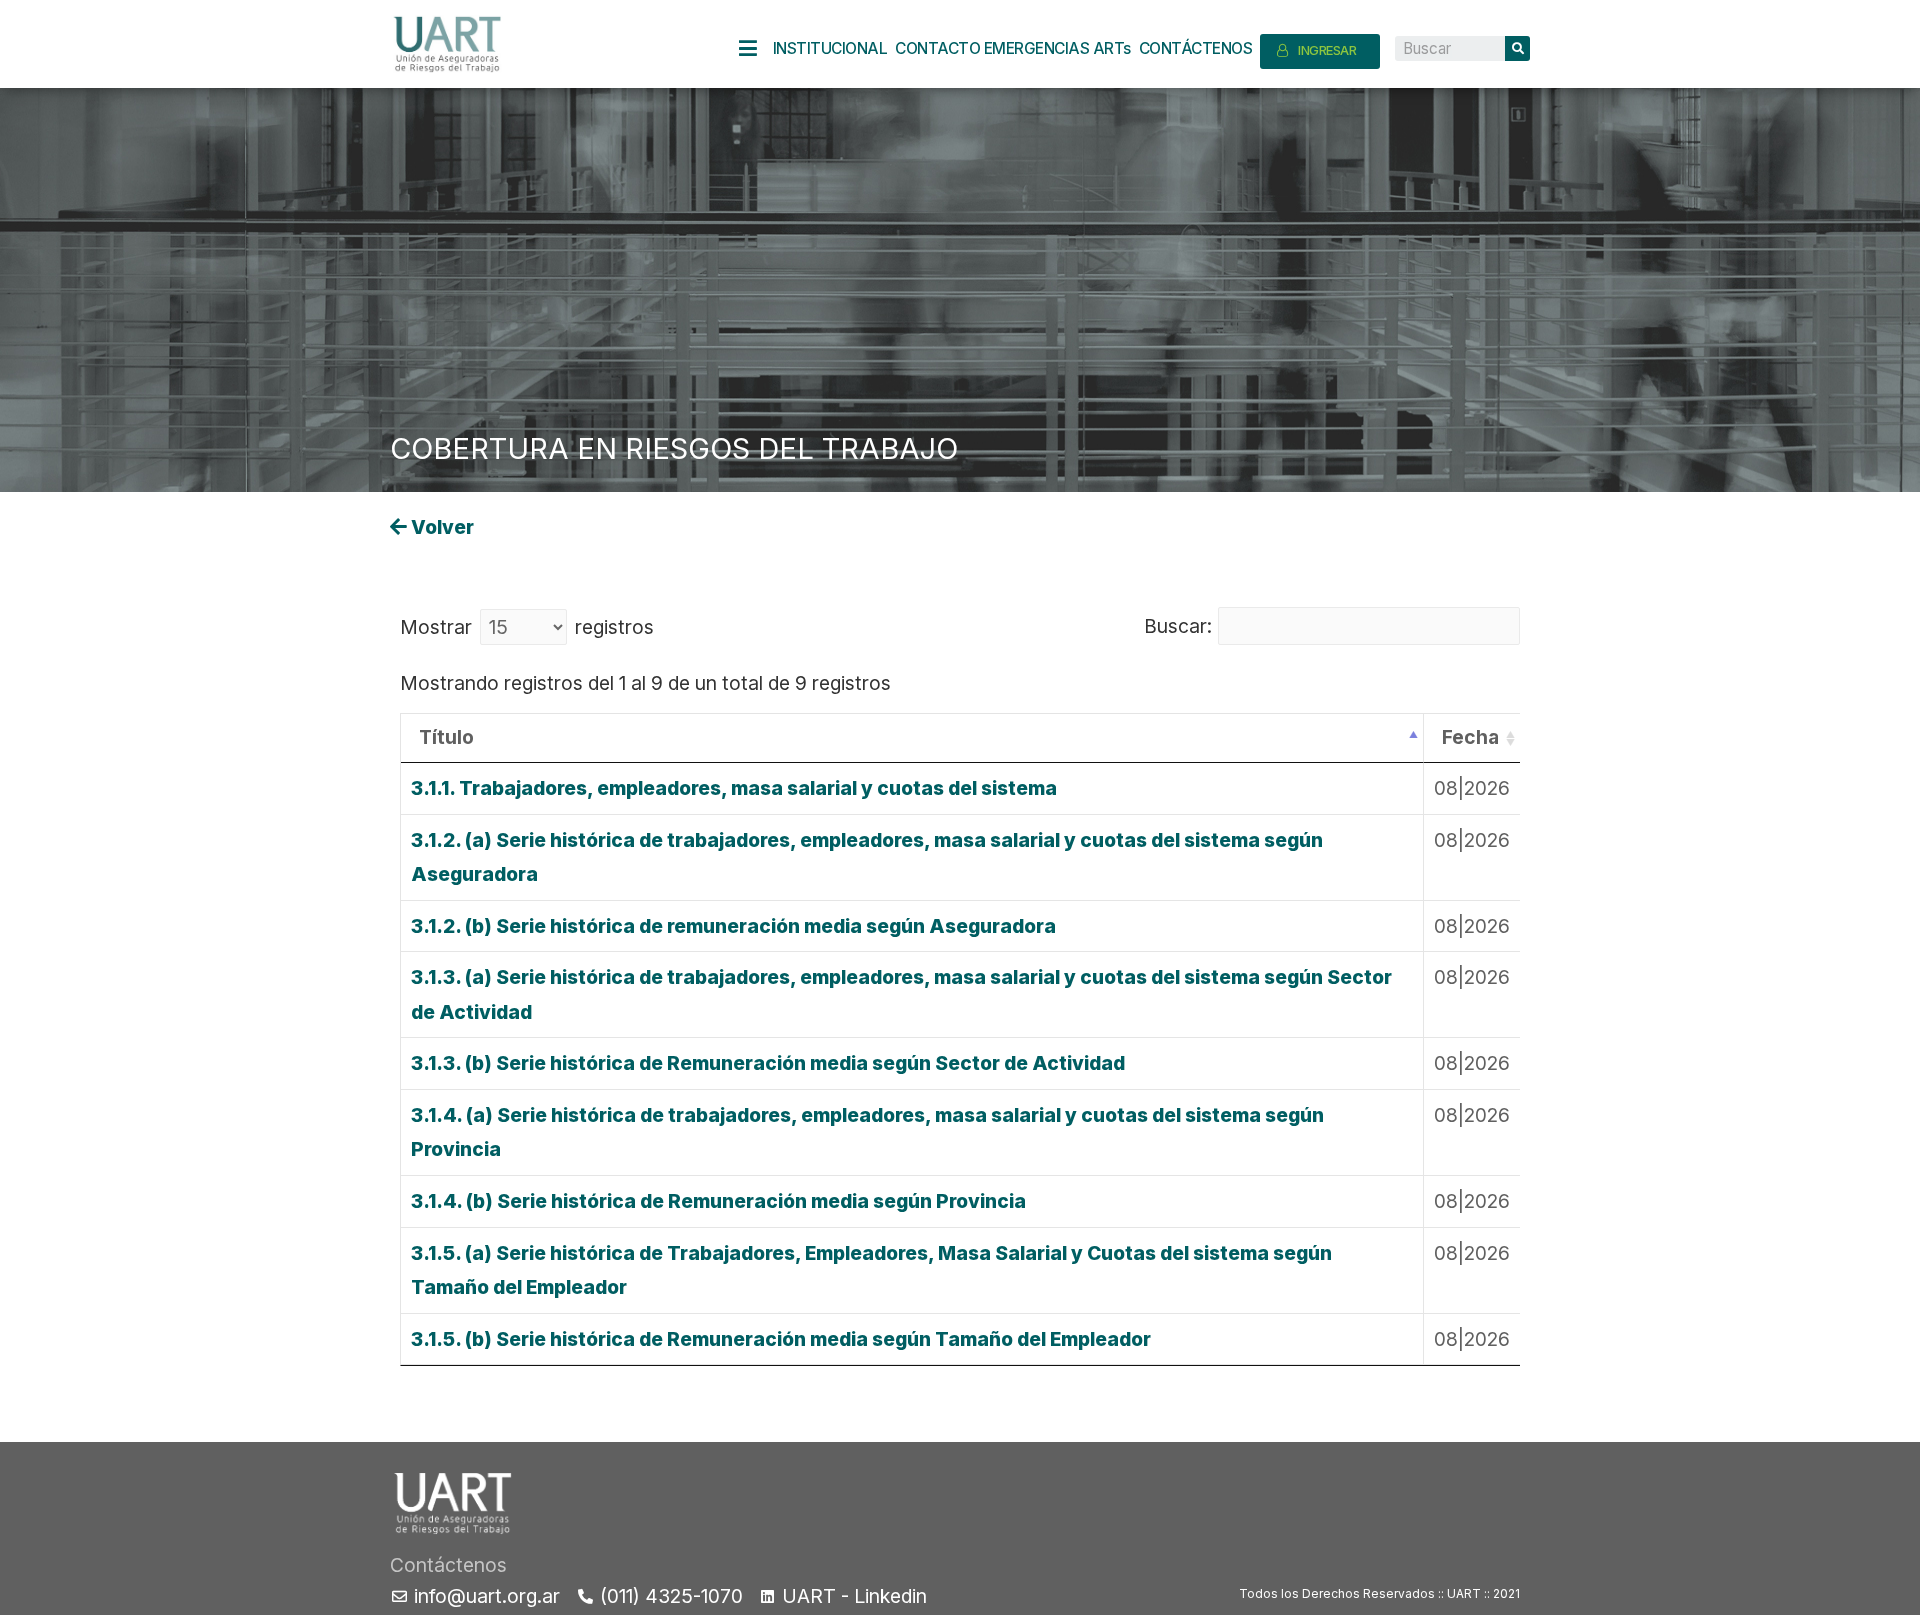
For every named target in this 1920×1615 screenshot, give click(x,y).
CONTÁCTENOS (1196, 48)
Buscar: (1178, 626)
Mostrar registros (527, 627)
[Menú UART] (756, 48)
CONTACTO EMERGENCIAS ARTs (1013, 48)
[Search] (1517, 48)
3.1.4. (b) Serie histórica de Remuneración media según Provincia (718, 1201)
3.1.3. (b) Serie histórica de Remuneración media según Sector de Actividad (768, 1063)
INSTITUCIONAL (830, 48)
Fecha (1470, 737)
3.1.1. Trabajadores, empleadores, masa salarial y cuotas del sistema (734, 788)
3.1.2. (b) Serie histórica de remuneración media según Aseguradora (733, 926)
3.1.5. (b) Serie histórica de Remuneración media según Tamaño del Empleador (781, 1339)
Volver (440, 527)
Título (446, 737)
